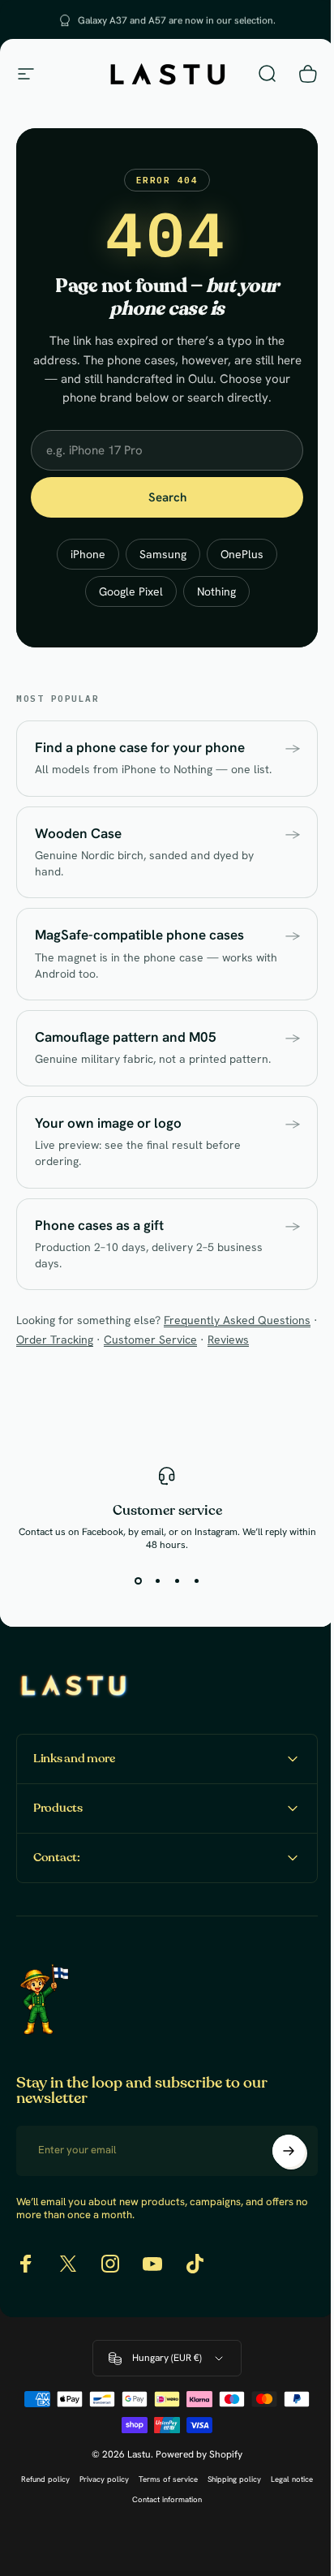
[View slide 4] (196, 1580)
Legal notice (122, 2551)
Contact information (187, 2551)
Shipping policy (255, 2531)
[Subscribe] (276, 2203)
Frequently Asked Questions (237, 1320)
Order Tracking (55, 1340)
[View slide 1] (138, 1580)
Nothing (216, 591)
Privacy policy (124, 2531)
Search (167, 497)
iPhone (88, 554)
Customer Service (150, 1340)
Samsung (163, 554)
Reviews (228, 1340)
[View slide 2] (157, 1580)
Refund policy (66, 2531)
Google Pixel (131, 591)
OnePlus (242, 554)
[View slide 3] (177, 1580)
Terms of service (188, 2531)
